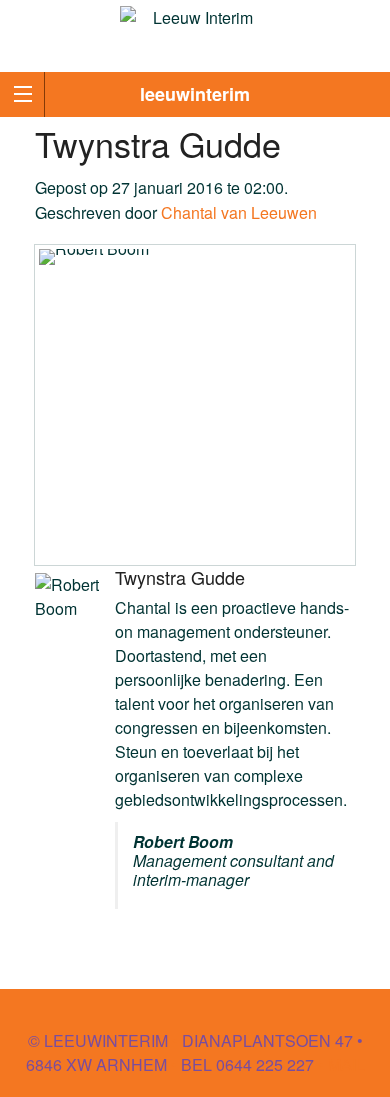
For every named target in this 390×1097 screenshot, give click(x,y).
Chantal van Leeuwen (239, 212)
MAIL (346, 1064)
